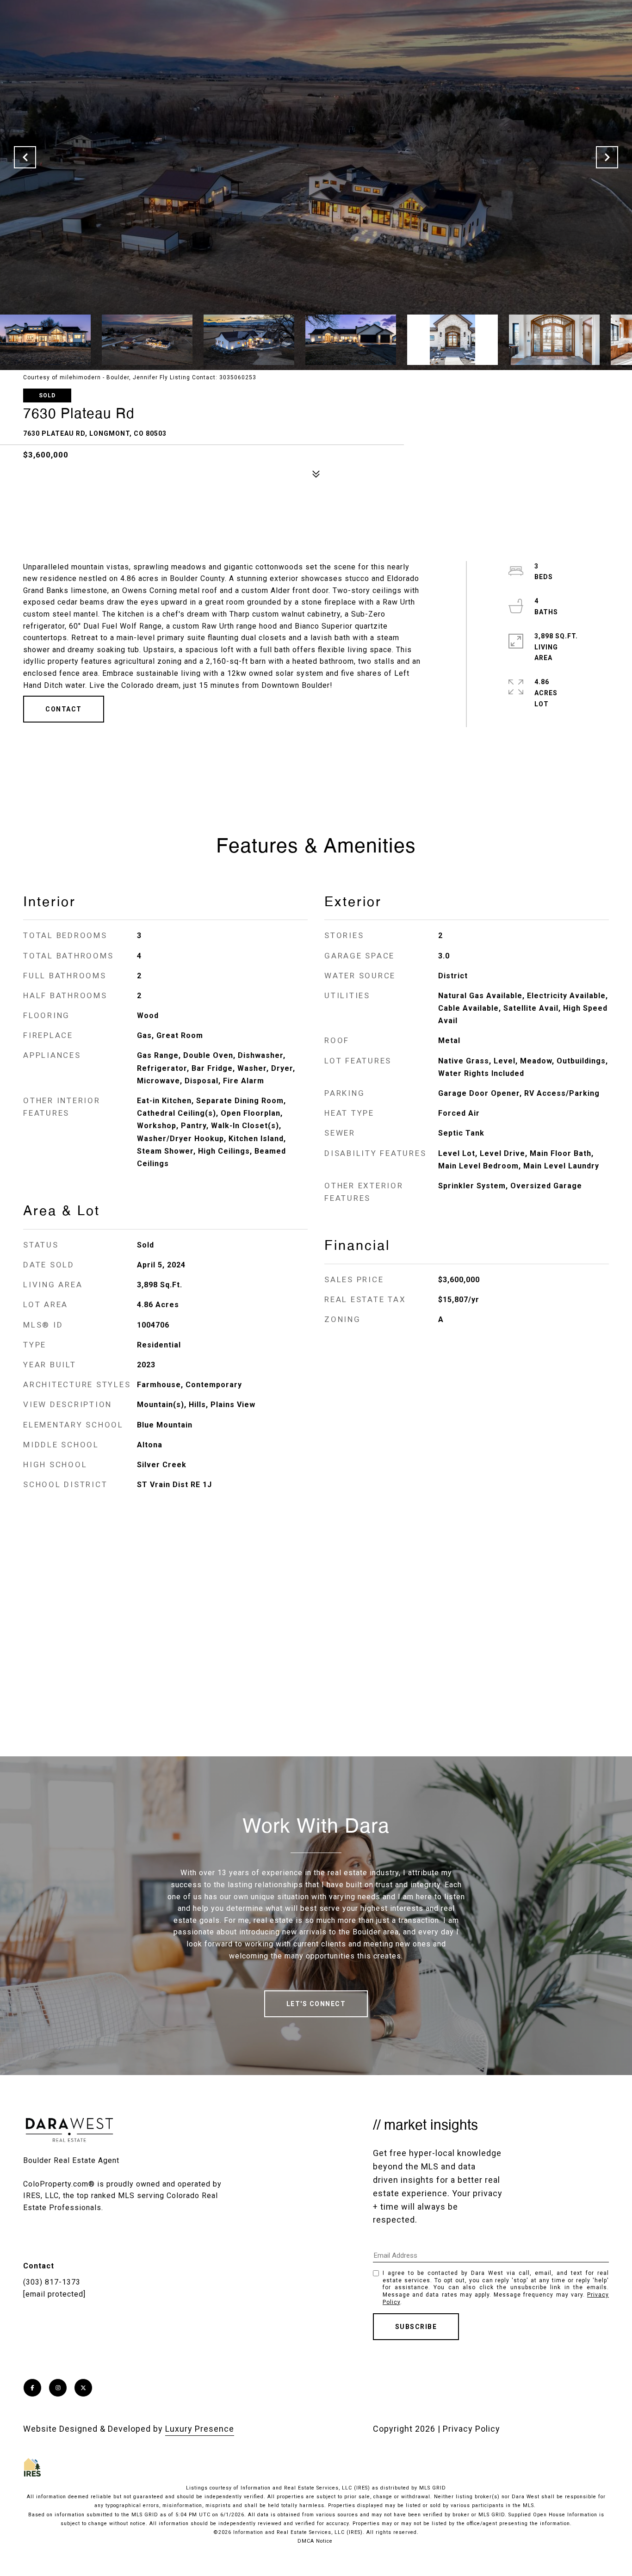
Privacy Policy (471, 2429)
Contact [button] (64, 709)
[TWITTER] (83, 2388)
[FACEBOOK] (32, 2388)
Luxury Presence (200, 2429)
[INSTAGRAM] (58, 2388)
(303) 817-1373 (52, 2282)
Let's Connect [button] (316, 2004)
